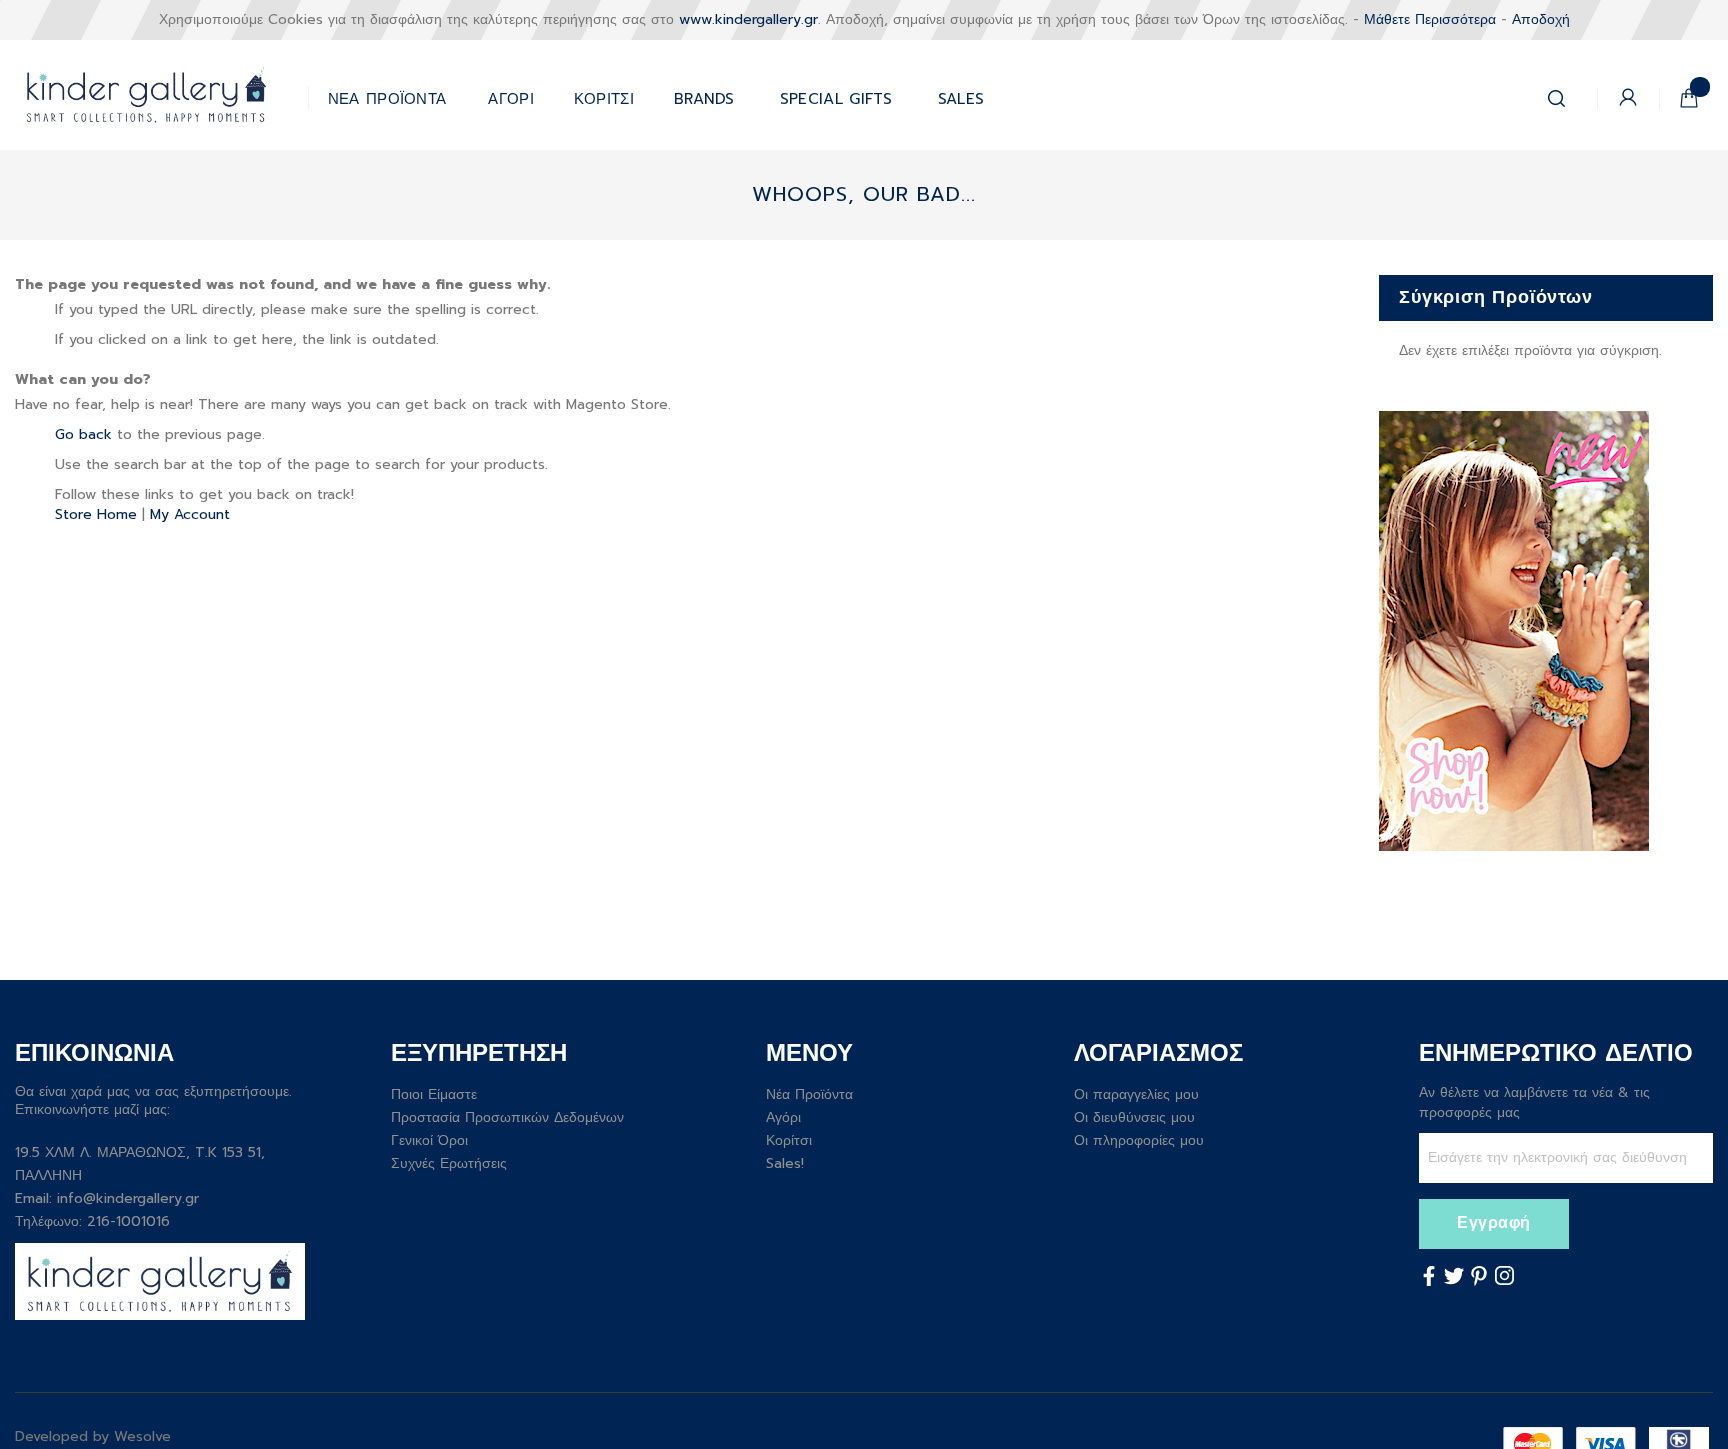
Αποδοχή (1541, 19)
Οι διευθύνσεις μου (1134, 1117)
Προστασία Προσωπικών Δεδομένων (507, 1117)
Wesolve (142, 1436)
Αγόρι (783, 1117)
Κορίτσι (789, 1140)
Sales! (785, 1163)
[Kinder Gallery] (161, 95)
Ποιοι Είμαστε (434, 1094)
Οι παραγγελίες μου (1136, 1094)
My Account (190, 514)
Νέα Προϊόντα (809, 1094)
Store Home (96, 514)
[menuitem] (836, 94)
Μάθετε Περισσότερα (1430, 19)
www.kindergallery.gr (748, 19)
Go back (83, 434)
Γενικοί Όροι (429, 1140)
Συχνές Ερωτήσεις (449, 1163)
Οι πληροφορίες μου (1139, 1140)
